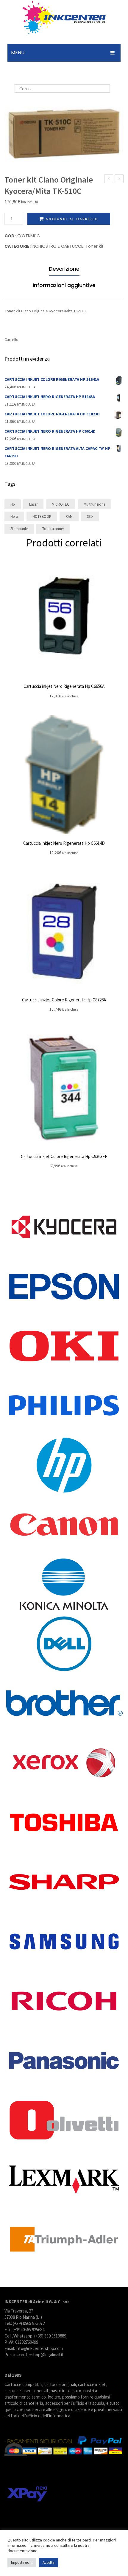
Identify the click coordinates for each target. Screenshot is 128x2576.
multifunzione (95, 504)
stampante (19, 529)
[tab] (64, 270)
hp (13, 504)
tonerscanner (53, 529)
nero (14, 516)
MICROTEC (61, 504)
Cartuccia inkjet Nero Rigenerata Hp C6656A (64, 686)
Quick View (64, 618)
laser (33, 504)
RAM (69, 516)
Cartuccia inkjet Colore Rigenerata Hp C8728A (64, 1000)
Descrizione (64, 269)
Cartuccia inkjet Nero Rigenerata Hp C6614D (64, 843)
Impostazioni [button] (22, 2562)
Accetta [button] (49, 2562)
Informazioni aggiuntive (64, 285)
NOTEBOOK (42, 516)
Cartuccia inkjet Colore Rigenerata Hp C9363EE (64, 1156)
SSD (90, 516)
